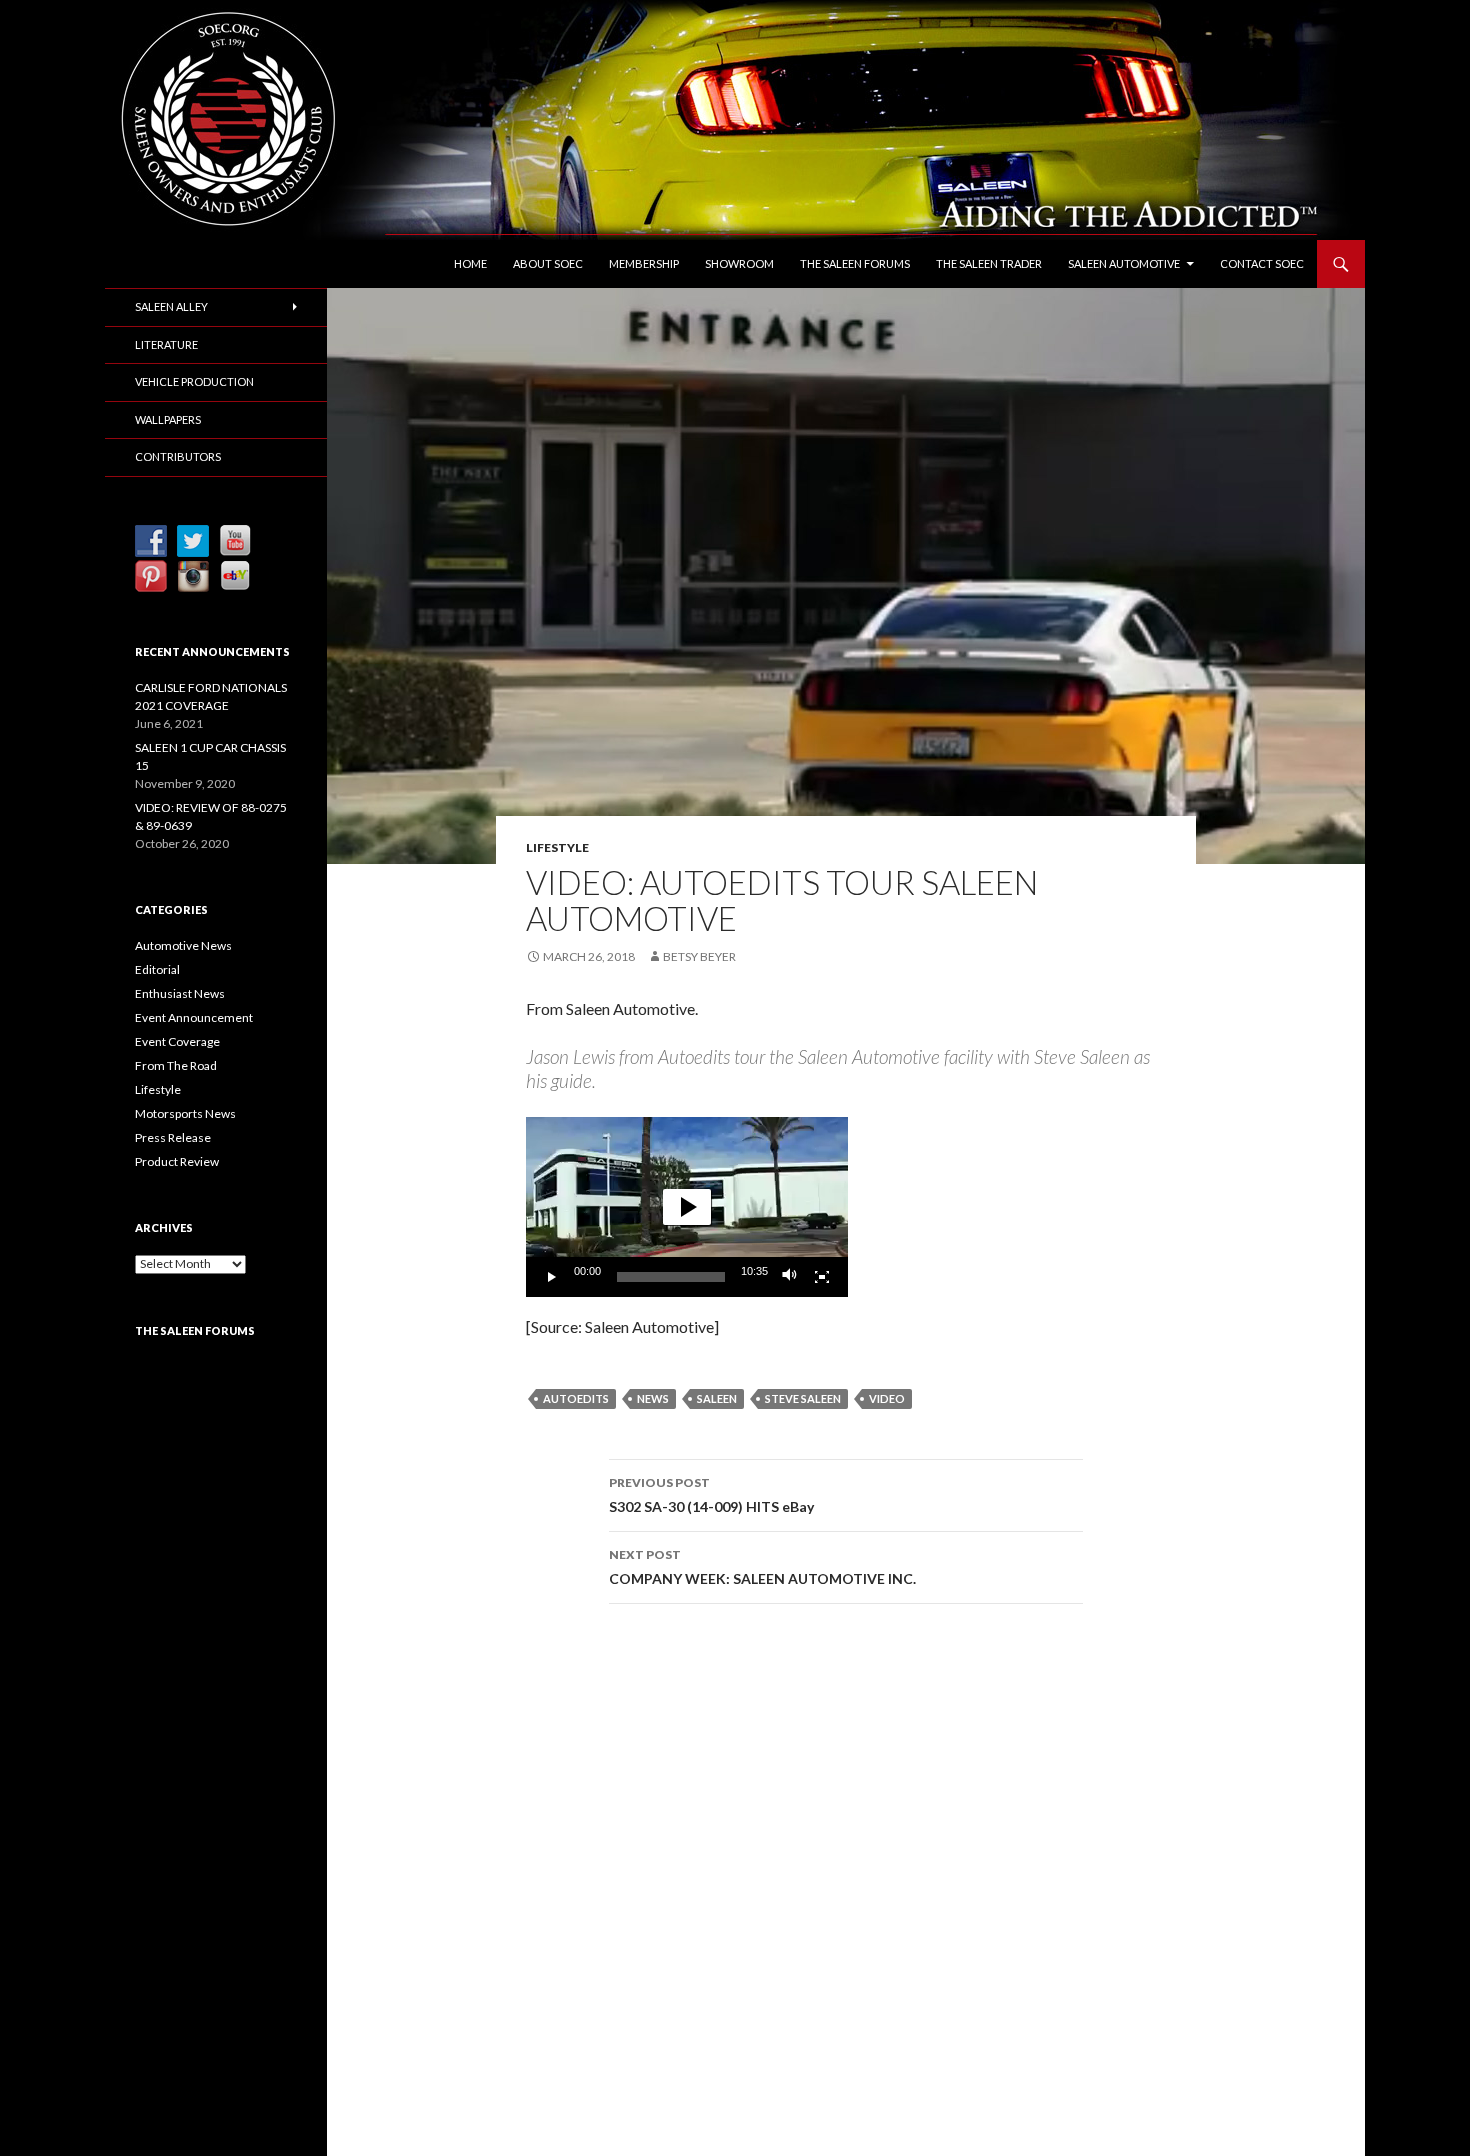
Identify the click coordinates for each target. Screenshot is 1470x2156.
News (653, 1398)
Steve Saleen (803, 1398)
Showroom (739, 263)
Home (470, 263)
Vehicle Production (194, 381)
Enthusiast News (180, 993)
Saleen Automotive (1124, 263)
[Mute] (790, 1277)
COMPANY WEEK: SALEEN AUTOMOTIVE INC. (762, 1567)
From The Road (176, 1065)
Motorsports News (185, 1113)
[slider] (671, 1277)
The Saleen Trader (989, 263)
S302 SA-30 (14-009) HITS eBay (711, 1495)
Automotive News (183, 945)
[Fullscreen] (822, 1277)
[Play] (552, 1277)
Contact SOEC (1262, 263)
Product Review (177, 1161)
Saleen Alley (171, 306)
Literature (166, 344)
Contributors (178, 456)
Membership (644, 263)
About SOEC (548, 263)
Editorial (157, 969)
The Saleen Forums (855, 263)
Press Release (173, 1137)
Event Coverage (177, 1041)
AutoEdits (576, 1398)
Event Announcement (194, 1017)
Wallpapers (168, 419)
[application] (687, 1207)
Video (887, 1398)
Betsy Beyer (699, 956)
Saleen (717, 1398)
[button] (687, 1207)
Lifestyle (557, 847)
